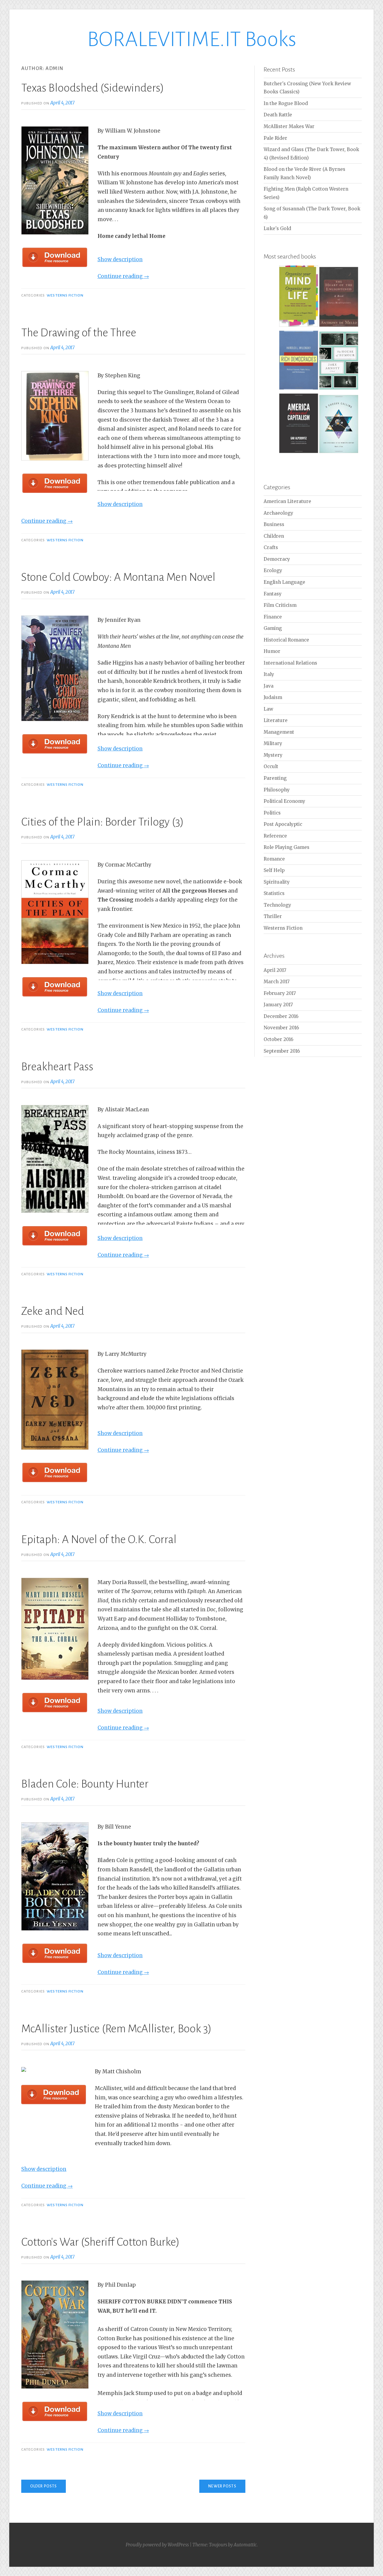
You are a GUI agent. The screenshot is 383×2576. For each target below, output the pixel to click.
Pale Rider (275, 138)
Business (274, 524)
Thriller (273, 916)
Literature (276, 720)
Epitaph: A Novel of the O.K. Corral (99, 1539)
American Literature (287, 501)
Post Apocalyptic (283, 824)
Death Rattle (278, 115)
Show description (120, 259)
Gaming (273, 628)
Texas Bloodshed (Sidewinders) (93, 88)
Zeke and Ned (53, 1311)
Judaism (273, 697)
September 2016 (282, 1051)
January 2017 (278, 1005)
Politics (272, 813)
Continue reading (123, 276)
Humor (272, 651)
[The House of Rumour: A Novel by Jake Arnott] (339, 389)
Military (273, 743)
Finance (273, 617)
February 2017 (280, 993)
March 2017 (277, 982)
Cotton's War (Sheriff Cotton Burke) (100, 2242)
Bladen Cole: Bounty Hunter (85, 1784)
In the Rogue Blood (286, 103)
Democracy (277, 559)
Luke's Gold (277, 228)
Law (268, 709)
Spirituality (277, 882)
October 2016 (278, 1039)
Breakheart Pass (57, 1067)
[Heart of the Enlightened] (339, 326)
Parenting (275, 778)
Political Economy (284, 801)
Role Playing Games (287, 847)
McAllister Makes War (289, 126)
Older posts (44, 2486)
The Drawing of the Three (79, 333)
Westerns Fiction (65, 295)
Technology (277, 905)
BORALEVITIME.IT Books (192, 39)
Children (274, 536)
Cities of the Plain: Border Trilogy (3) (102, 822)
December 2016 (281, 1016)
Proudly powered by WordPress (157, 2545)
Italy (269, 674)
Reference (275, 836)
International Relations (290, 663)
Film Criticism (280, 605)
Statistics (274, 893)
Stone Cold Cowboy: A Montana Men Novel (118, 577)
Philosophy (277, 790)
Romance (274, 859)
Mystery (273, 755)
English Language (284, 582)
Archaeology (278, 513)
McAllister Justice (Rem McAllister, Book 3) (116, 2029)
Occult (271, 766)
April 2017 (275, 970)
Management (279, 732)
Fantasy (273, 594)
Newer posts (222, 2486)
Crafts (271, 547)
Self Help (274, 870)
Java (269, 686)
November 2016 (281, 1028)
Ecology (273, 570)
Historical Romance (286, 640)
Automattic (245, 2545)
